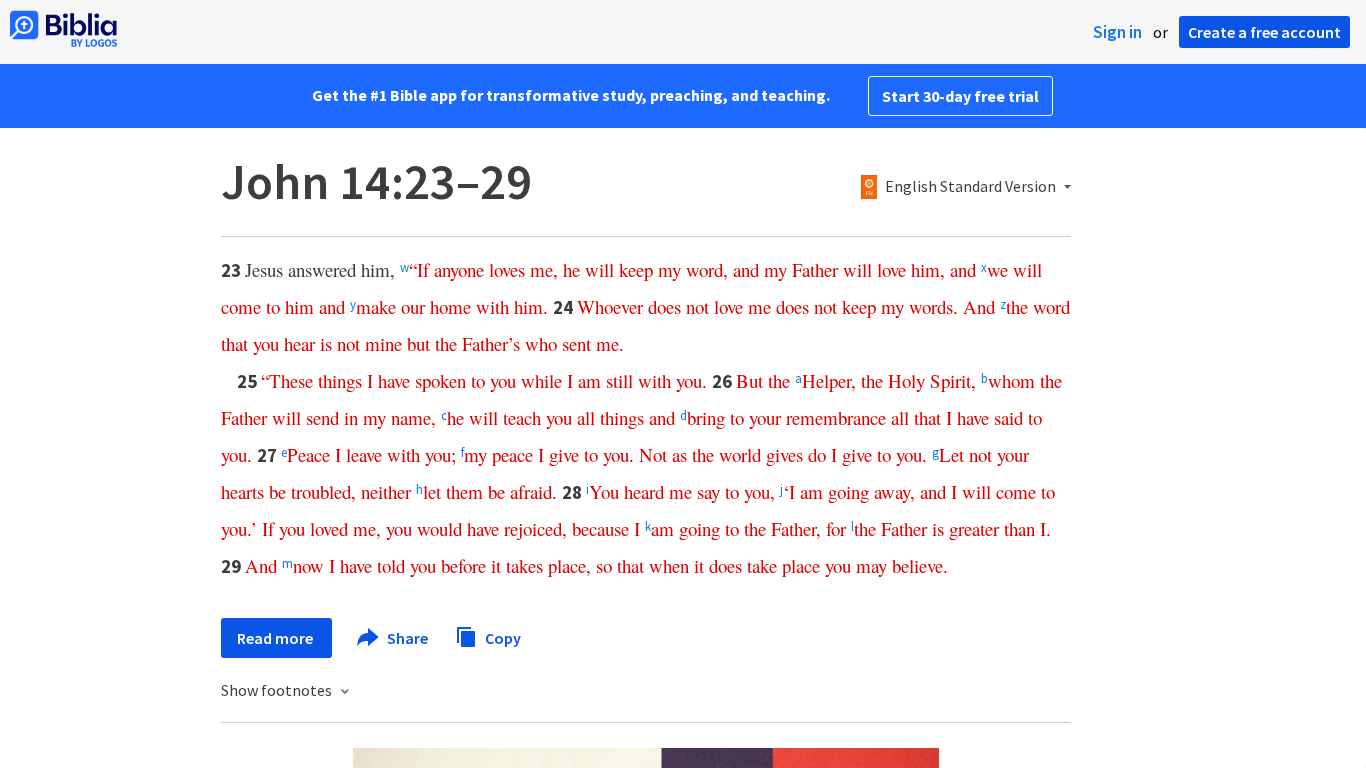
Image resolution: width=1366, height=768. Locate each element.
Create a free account (1264, 32)
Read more (276, 638)
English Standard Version (970, 187)
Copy (501, 637)
